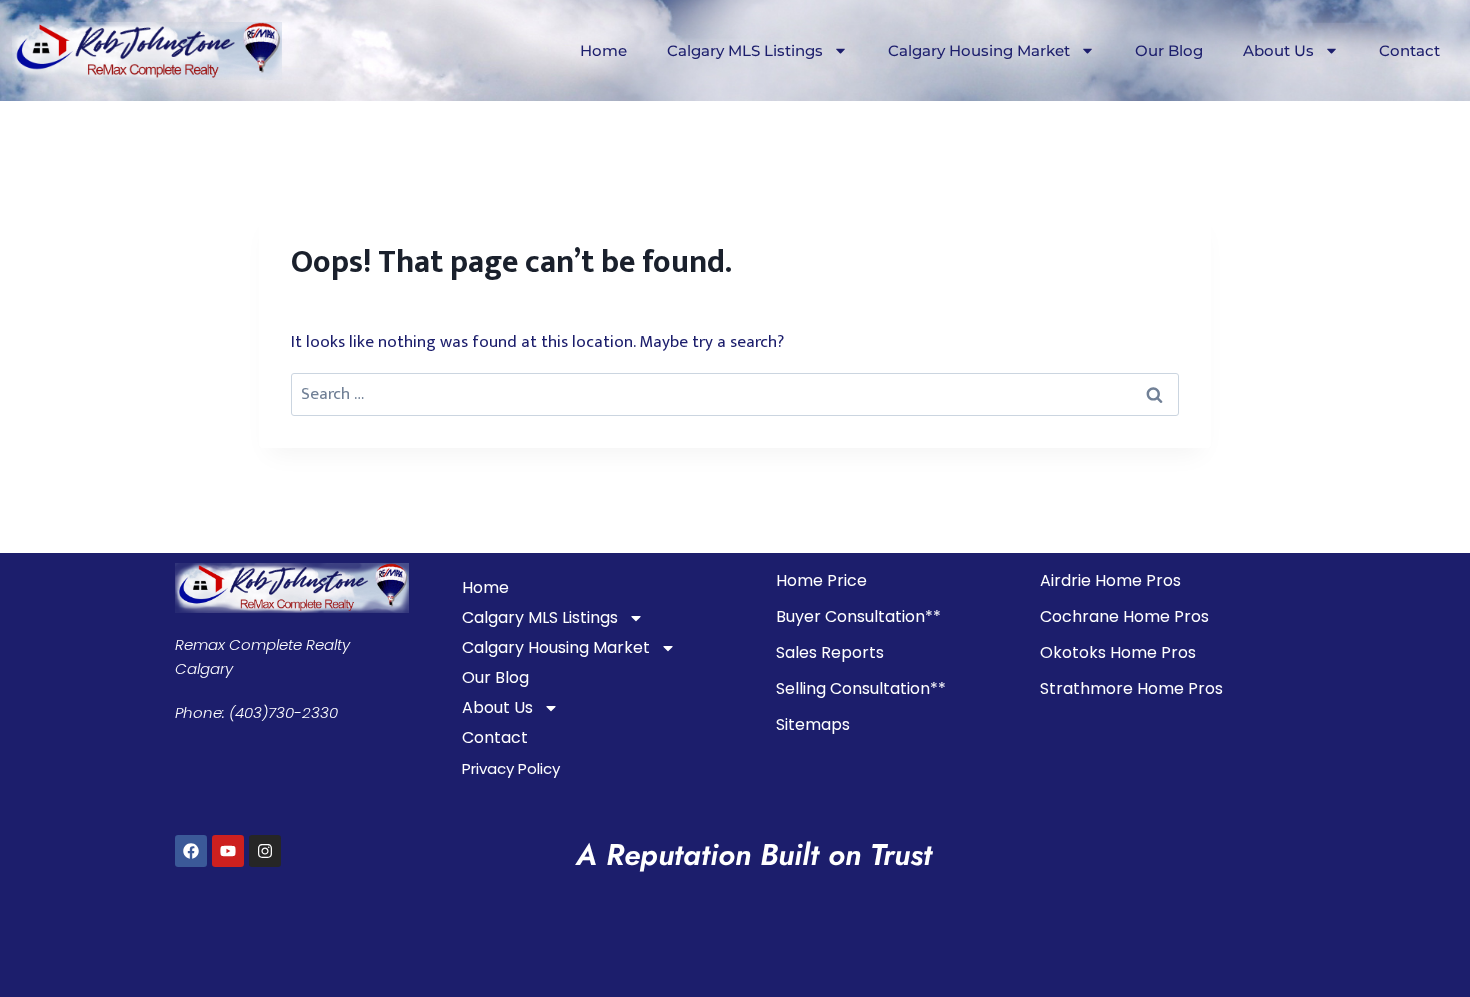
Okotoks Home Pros (1118, 652)
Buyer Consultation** (858, 616)
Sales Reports (830, 652)
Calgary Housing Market (979, 50)
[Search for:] (735, 394)
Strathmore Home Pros (1131, 688)
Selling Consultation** (861, 688)
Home (603, 50)
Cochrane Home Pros (1124, 616)
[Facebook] (191, 851)
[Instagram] (265, 851)
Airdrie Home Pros (1110, 580)
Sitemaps (813, 724)
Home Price (821, 580)
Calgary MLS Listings (745, 50)
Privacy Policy (511, 768)
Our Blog (1169, 50)
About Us (1278, 50)
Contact (1409, 50)
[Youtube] (228, 851)
